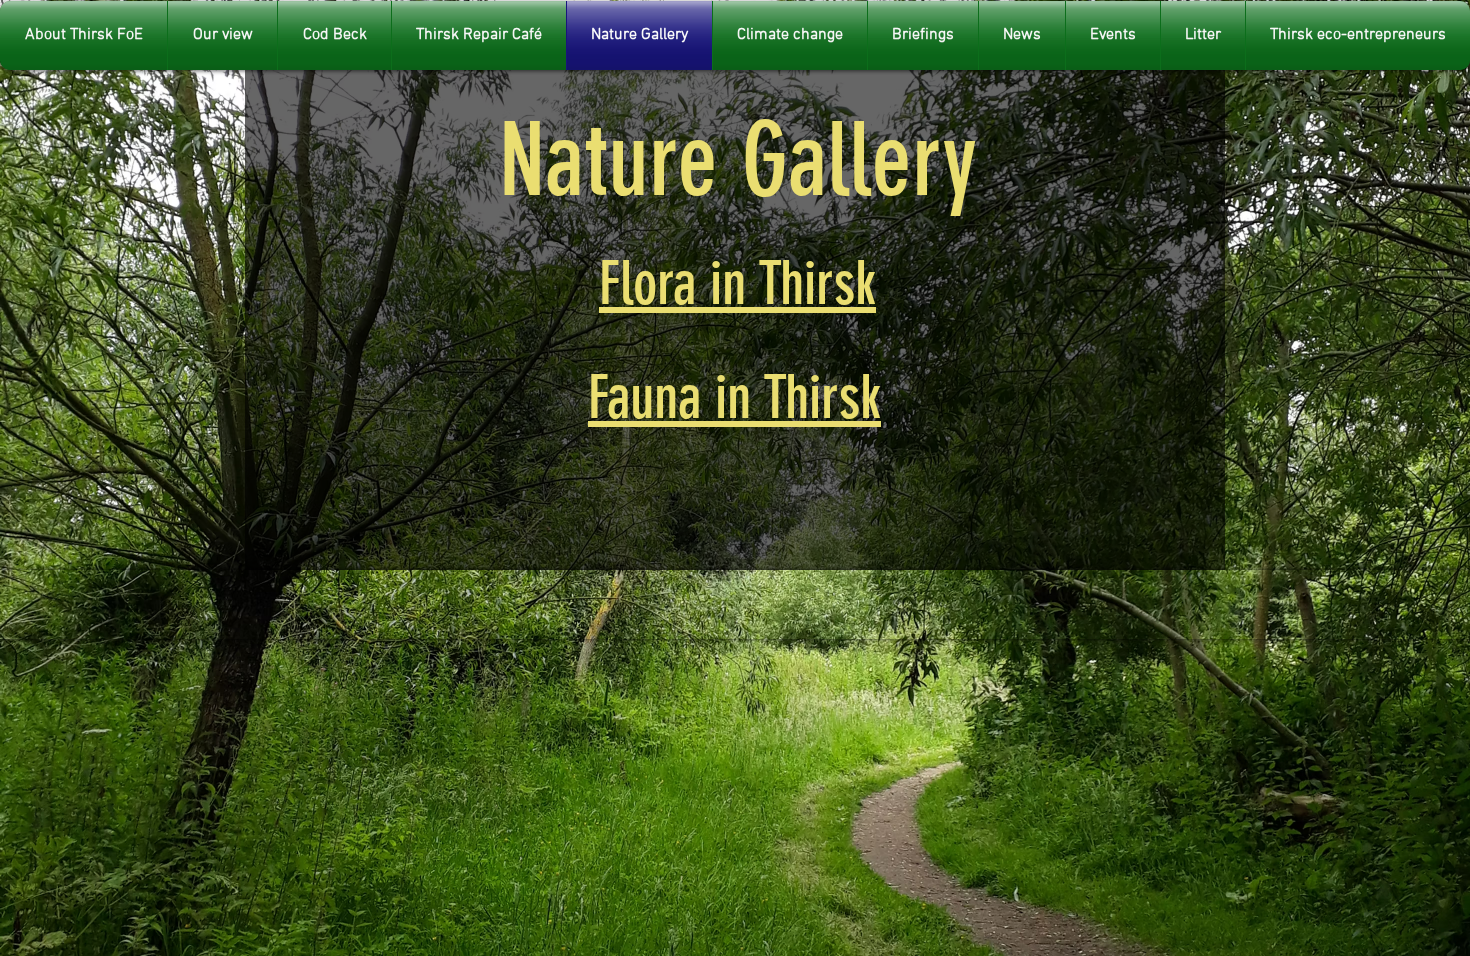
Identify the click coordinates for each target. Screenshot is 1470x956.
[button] (1203, 35)
